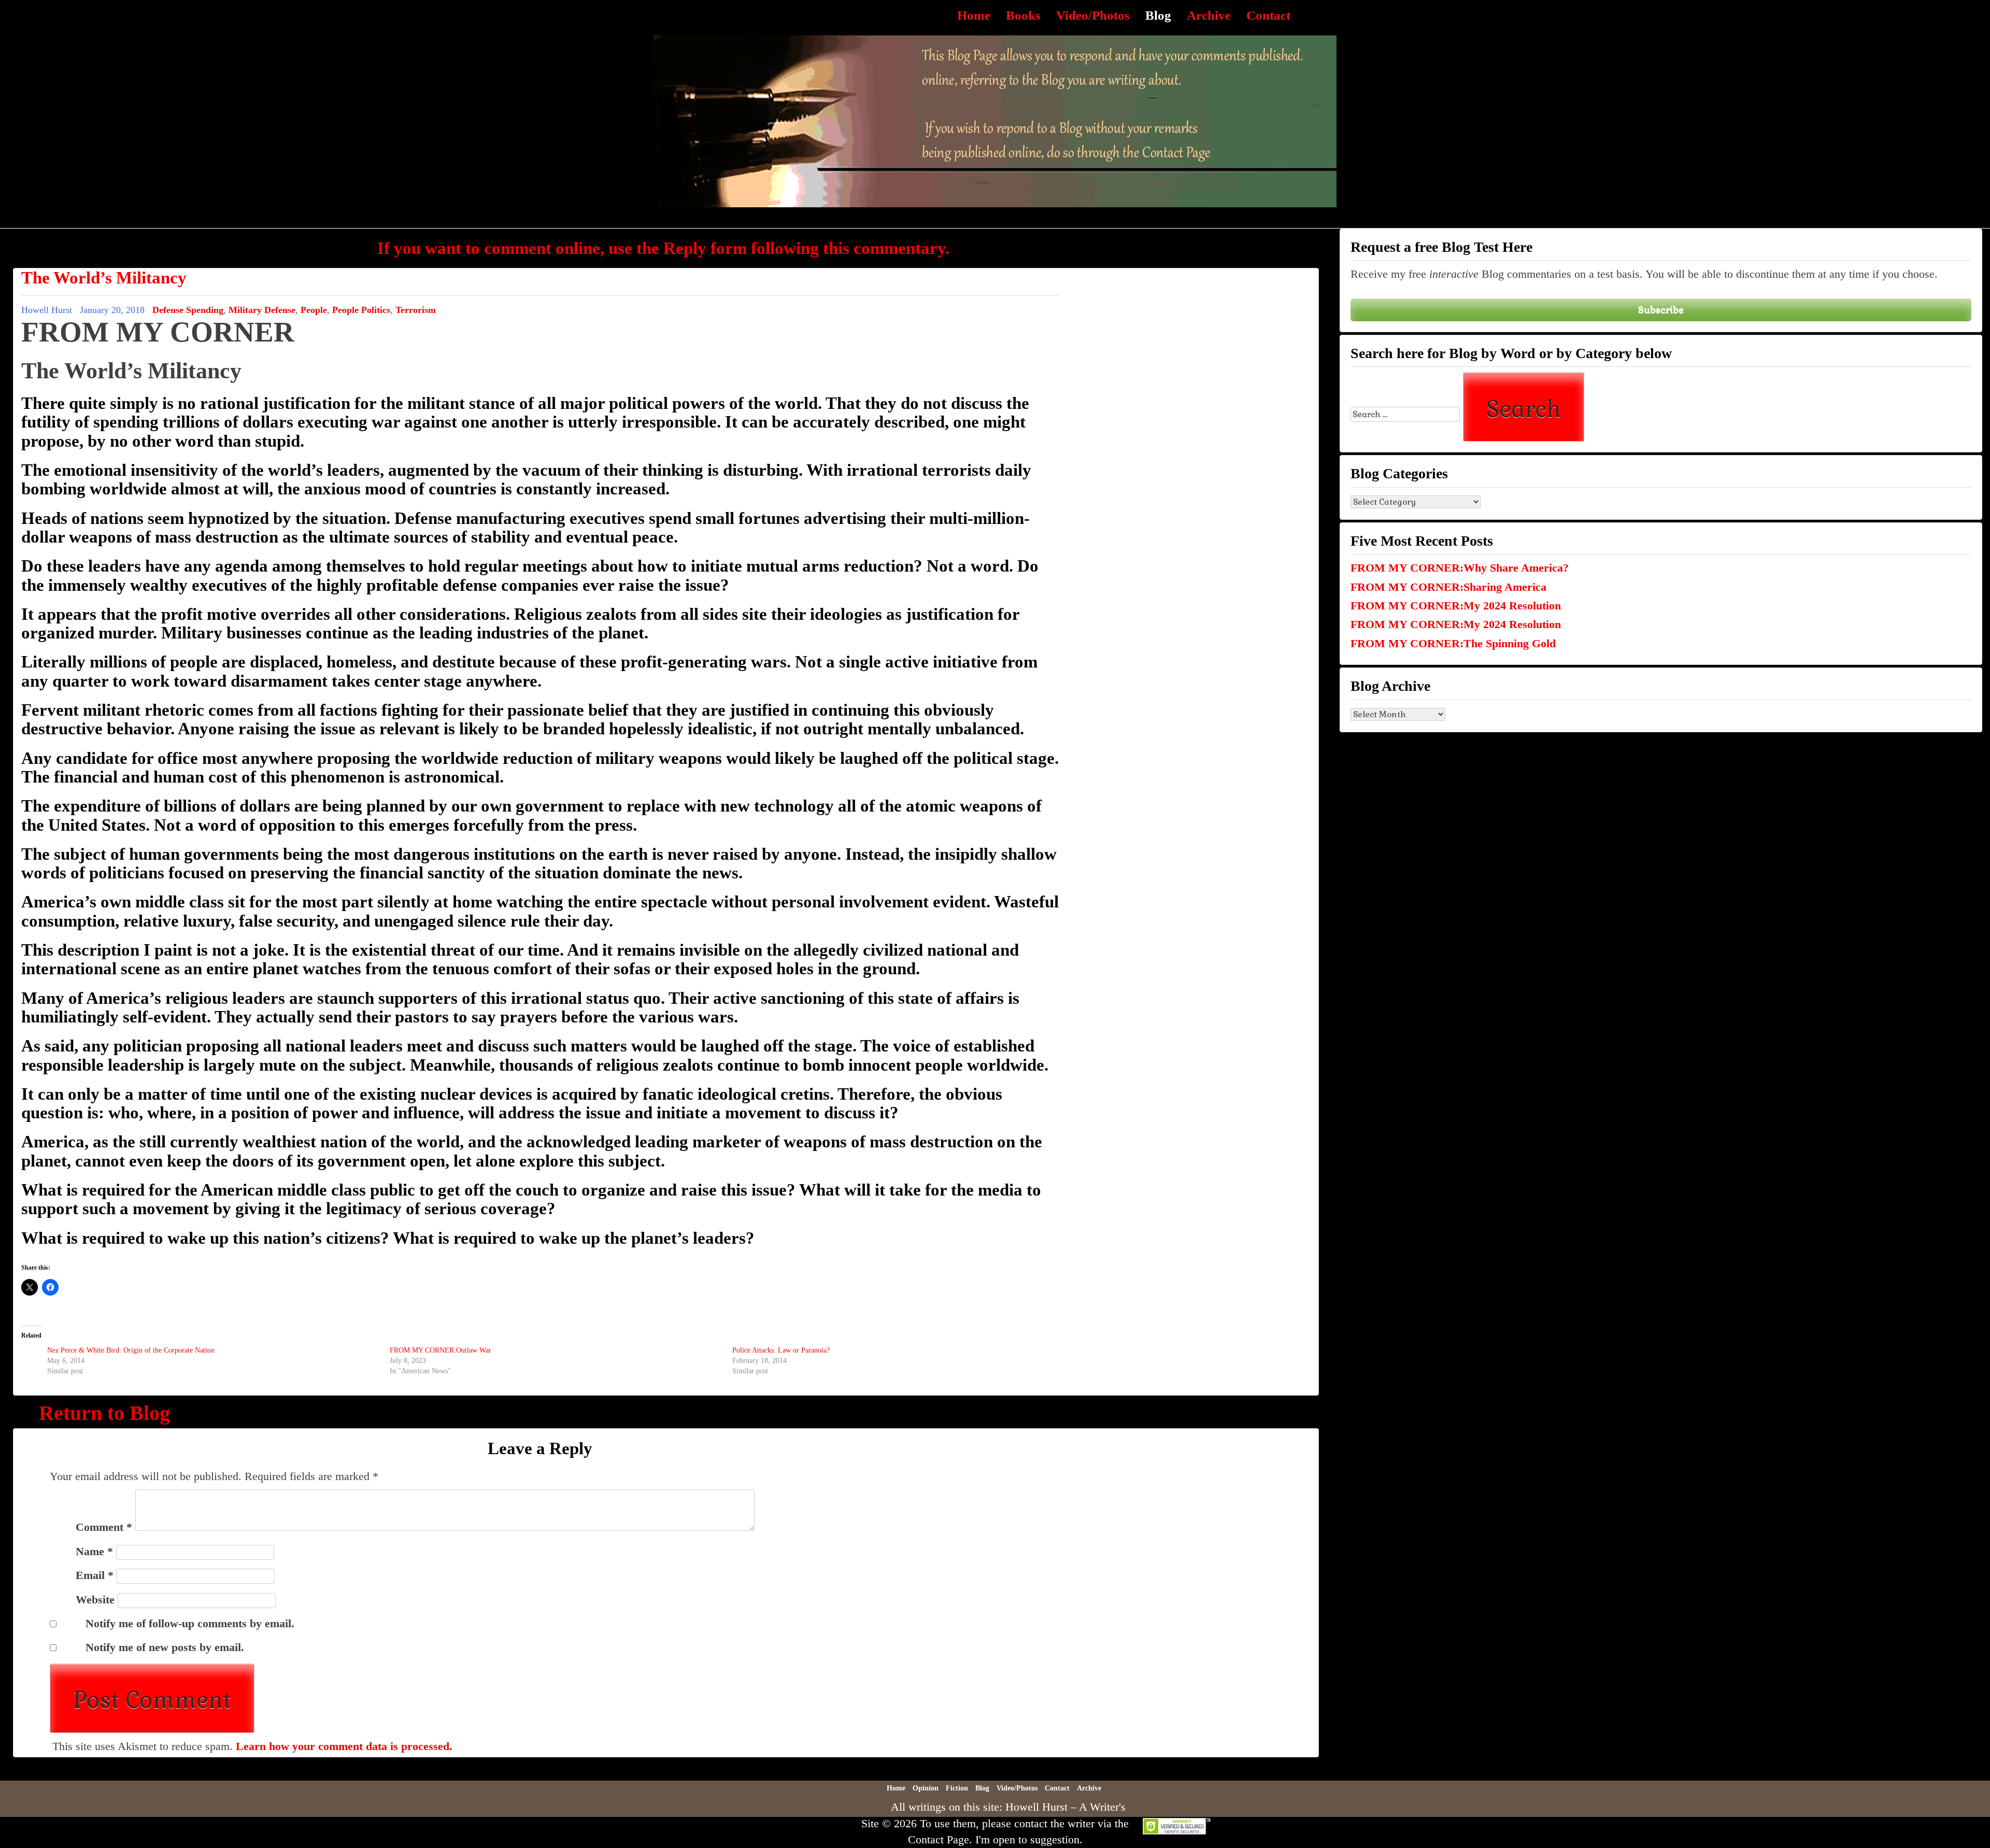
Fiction (957, 1788)
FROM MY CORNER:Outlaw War (440, 1350)
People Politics (361, 310)
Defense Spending (188, 310)
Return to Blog (104, 1413)
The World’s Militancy (104, 278)
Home (974, 15)
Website (95, 1600)
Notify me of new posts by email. (165, 1647)
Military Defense (262, 310)
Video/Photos (1093, 15)
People (314, 310)
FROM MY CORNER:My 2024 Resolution (1456, 606)
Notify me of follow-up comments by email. (190, 1623)
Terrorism (416, 310)
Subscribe (1661, 310)
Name (94, 1551)
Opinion (926, 1788)
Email (95, 1575)
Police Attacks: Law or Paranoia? (781, 1350)
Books (1023, 15)
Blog (1158, 15)
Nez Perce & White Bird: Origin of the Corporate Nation (131, 1350)
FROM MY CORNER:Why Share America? (1460, 568)
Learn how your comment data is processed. (344, 1746)
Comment (104, 1527)
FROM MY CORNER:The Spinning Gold (1453, 643)
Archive (1209, 15)
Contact (1268, 15)
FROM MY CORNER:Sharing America (1448, 587)
